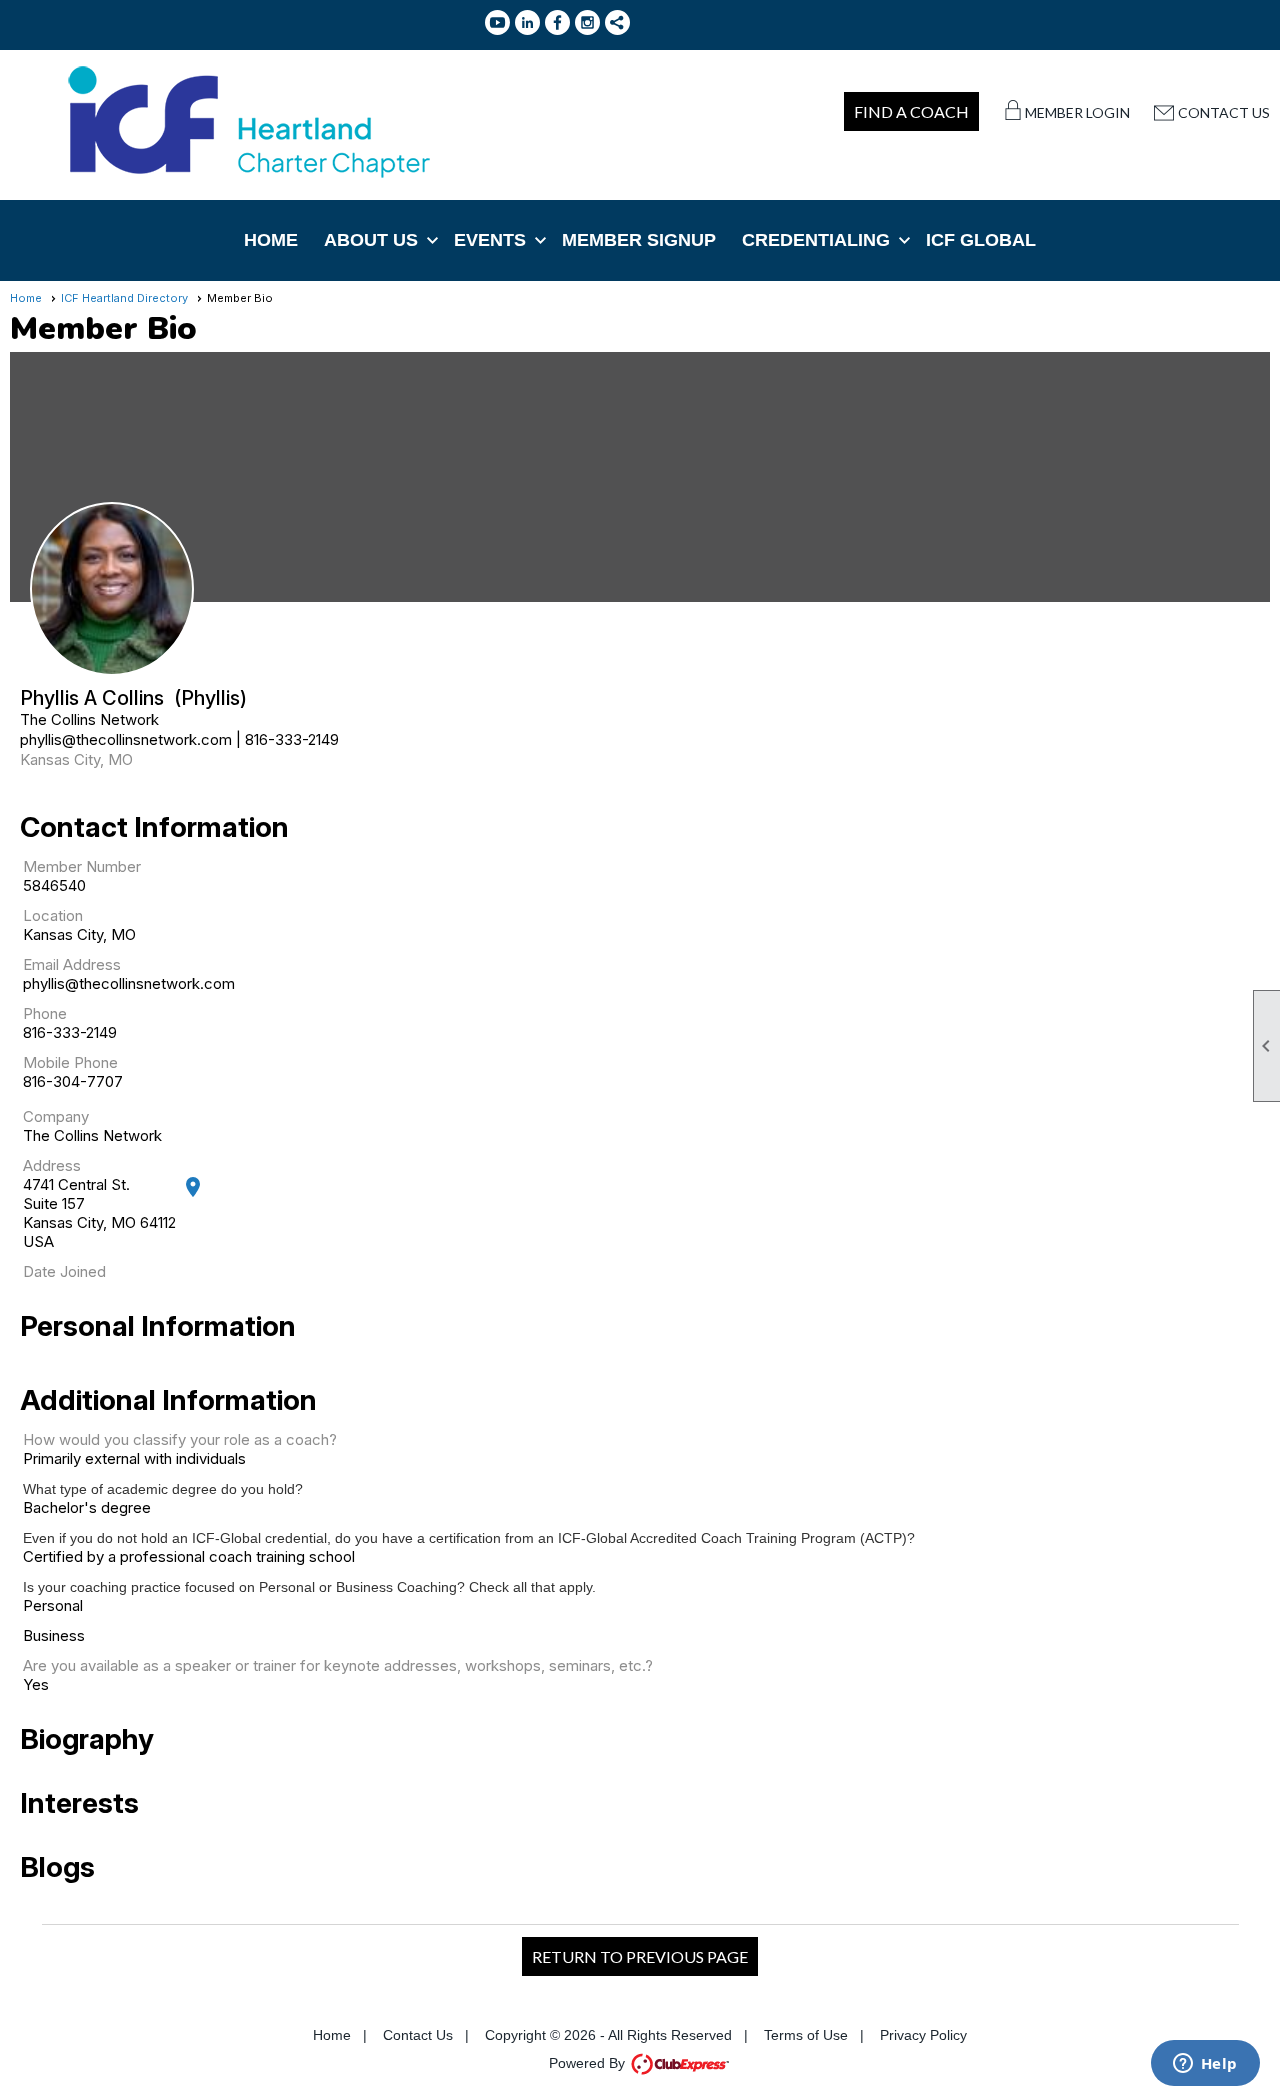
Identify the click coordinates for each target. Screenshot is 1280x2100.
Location (53, 915)
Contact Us (1224, 112)
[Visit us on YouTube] (497, 22)
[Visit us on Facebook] (557, 22)
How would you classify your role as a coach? (180, 1439)
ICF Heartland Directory (124, 298)
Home (271, 240)
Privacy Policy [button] (923, 2035)
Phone (45, 1013)
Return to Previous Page (640, 1956)
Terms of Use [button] (806, 2035)
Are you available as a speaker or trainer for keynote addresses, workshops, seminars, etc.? (338, 1665)
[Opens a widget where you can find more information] (1205, 2065)
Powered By (589, 2063)
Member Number (82, 866)
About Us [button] (371, 240)
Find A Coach (911, 111)
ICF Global (981, 240)
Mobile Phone (70, 1062)
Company (56, 1116)
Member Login (1077, 112)
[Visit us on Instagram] (587, 22)
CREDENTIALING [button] (816, 240)
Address (52, 1165)
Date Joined (64, 1271)
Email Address (72, 964)
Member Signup (639, 240)
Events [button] (490, 240)
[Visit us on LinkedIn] (527, 22)
